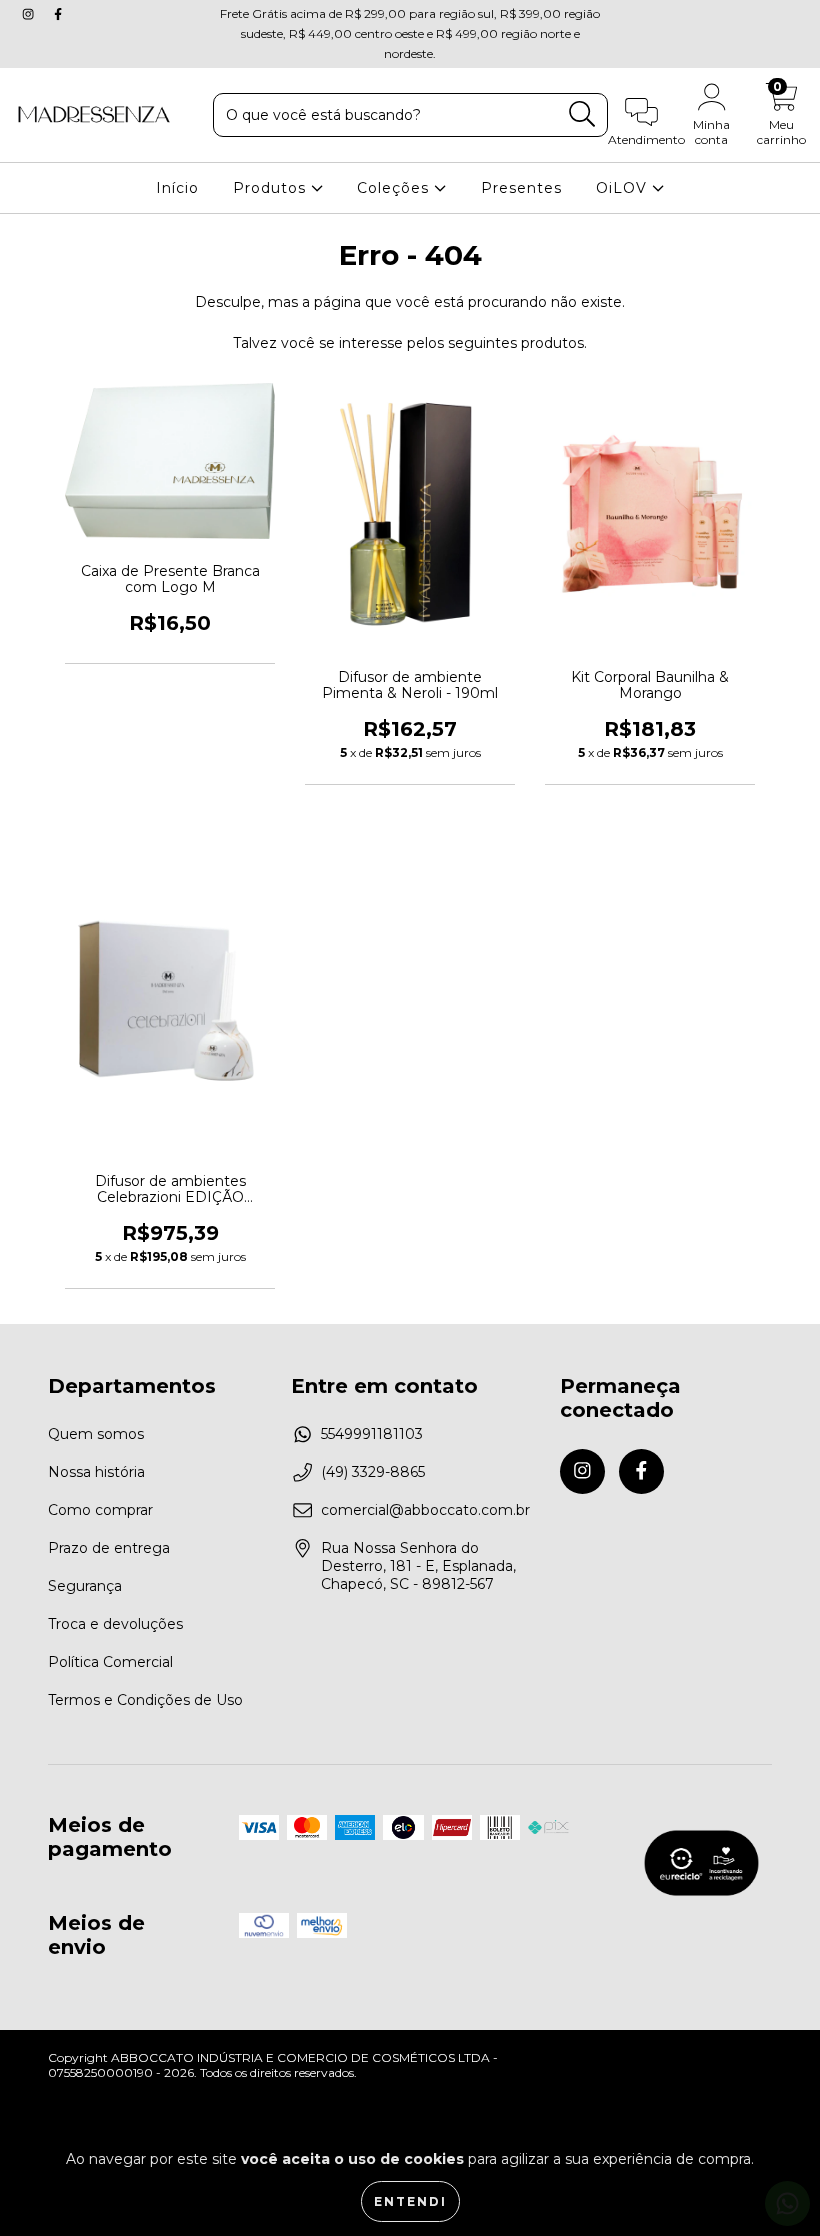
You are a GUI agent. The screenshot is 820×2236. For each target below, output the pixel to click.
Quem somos (96, 1434)
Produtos (272, 188)
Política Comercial (110, 1662)
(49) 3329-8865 (373, 1472)
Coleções (395, 188)
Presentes (521, 188)
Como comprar (100, 1510)
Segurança (85, 1586)
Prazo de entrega (109, 1548)
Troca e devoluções (115, 1624)
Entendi (410, 2201)
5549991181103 (372, 1434)
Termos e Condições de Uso (145, 1700)
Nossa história (96, 1472)
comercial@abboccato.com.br (425, 1510)
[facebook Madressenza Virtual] (58, 14)
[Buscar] (582, 114)
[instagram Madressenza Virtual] (30, 14)
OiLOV (624, 188)
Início (177, 188)
